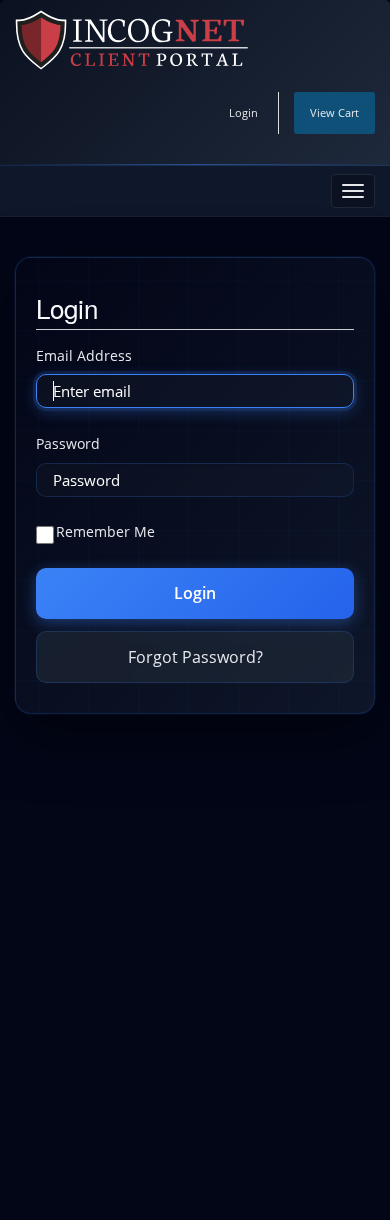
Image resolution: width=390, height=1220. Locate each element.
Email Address (84, 355)
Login (243, 112)
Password (68, 443)
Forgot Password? (195, 657)
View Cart (334, 112)
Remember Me (105, 531)
